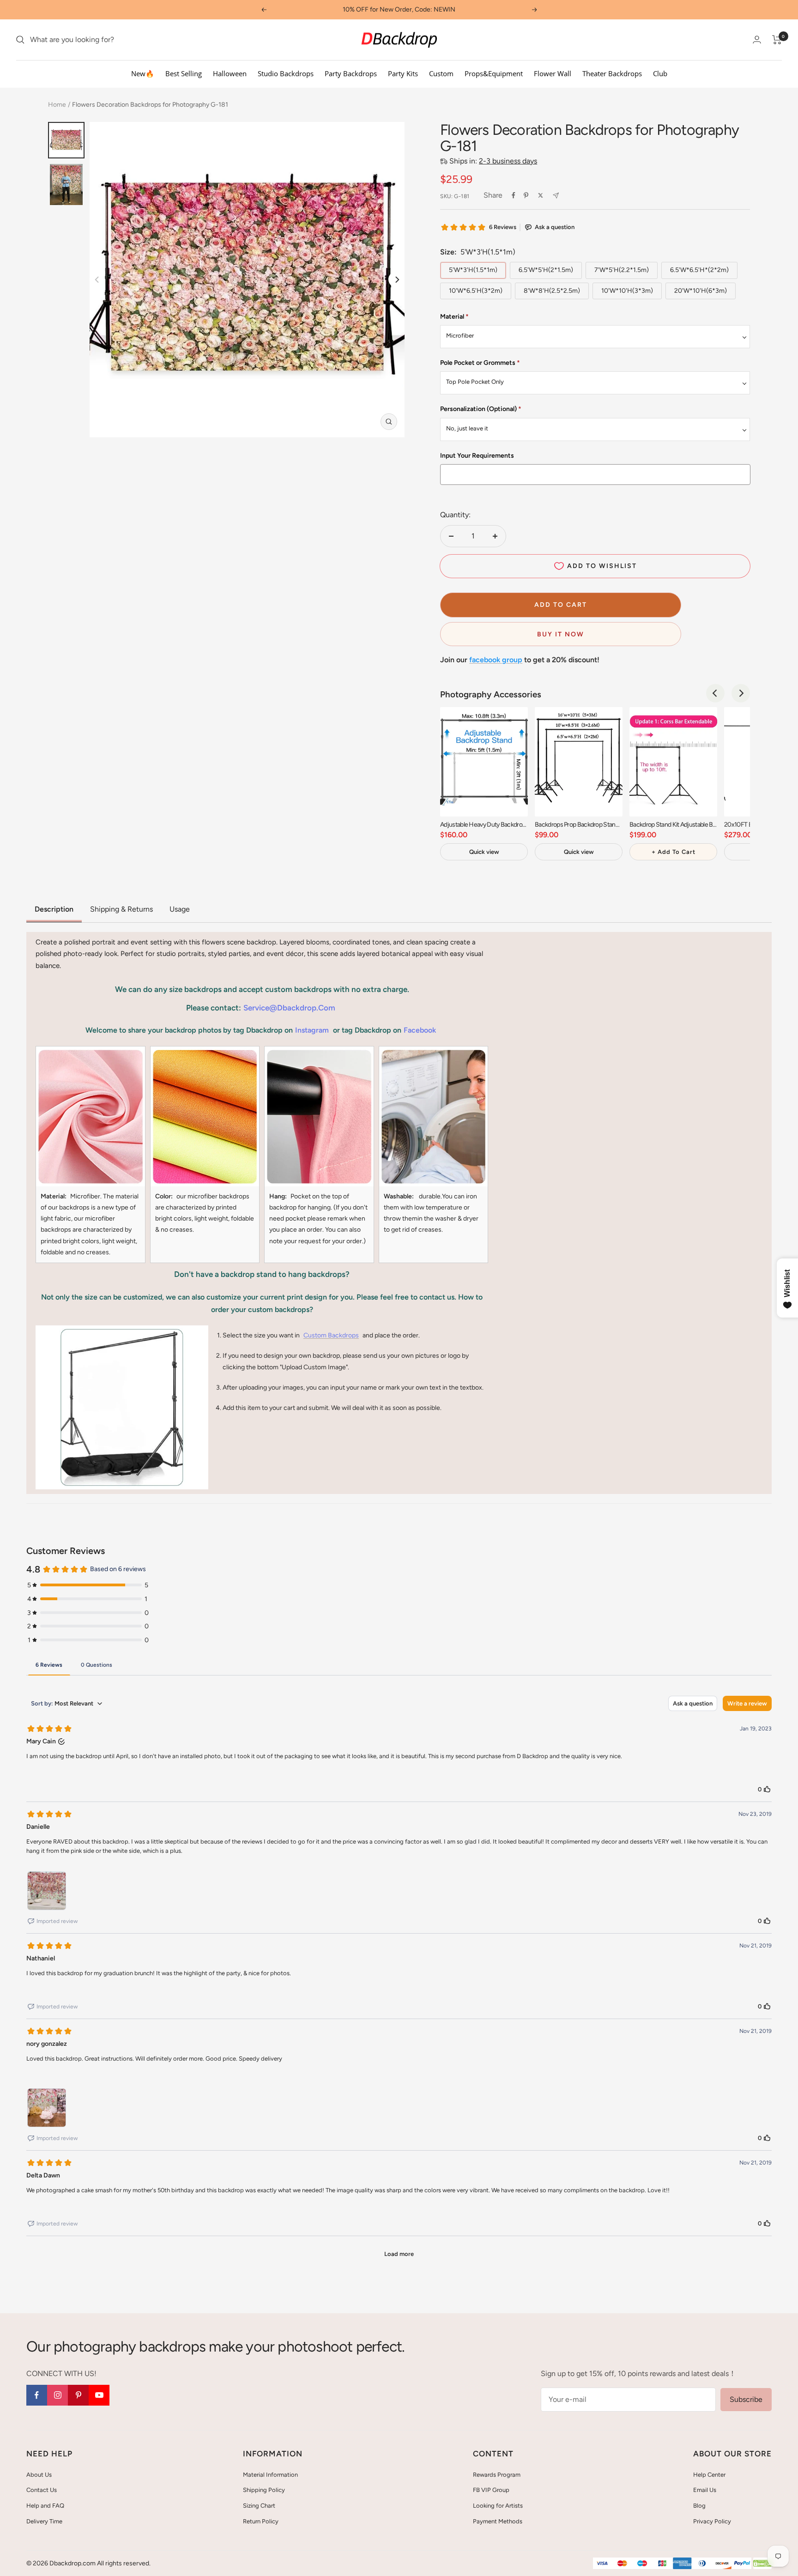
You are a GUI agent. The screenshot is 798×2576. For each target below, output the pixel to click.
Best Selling (184, 73)
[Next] (396, 280)
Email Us (705, 2490)
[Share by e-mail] (556, 196)
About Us (39, 2475)
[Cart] (777, 40)
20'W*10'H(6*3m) (701, 291)
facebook (420, 1030)
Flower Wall (553, 73)
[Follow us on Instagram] (57, 2395)
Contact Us (42, 2490)
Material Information (270, 2475)
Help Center (709, 2475)
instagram (312, 1030)
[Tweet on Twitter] (541, 195)
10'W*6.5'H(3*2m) (476, 291)
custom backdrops (331, 1335)
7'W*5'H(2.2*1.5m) (622, 270)
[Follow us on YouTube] (99, 2395)
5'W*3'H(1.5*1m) (473, 270)
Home (57, 105)
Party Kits (403, 73)
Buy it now (561, 634)
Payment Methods (498, 2521)
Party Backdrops (351, 73)
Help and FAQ (45, 2506)
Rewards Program (497, 2475)
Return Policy (261, 2521)
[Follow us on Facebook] (37, 2395)
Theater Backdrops (612, 73)
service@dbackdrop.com (289, 1008)
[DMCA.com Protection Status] (762, 2564)
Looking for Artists (498, 2506)
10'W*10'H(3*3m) (627, 291)
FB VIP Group (491, 2490)
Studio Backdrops (286, 73)
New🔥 (143, 73)
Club (660, 73)
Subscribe (746, 2399)
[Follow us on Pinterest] (78, 2395)
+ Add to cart (674, 852)
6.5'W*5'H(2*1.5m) (546, 270)
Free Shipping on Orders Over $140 (399, 9)
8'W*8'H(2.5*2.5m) (552, 291)
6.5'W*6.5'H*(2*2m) (699, 270)
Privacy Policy (712, 2521)
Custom (441, 73)
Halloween (230, 73)
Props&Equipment (494, 73)
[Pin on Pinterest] (526, 195)
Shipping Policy (264, 2490)
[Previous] (715, 693)
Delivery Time (44, 2521)
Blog (699, 2506)
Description (54, 909)
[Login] (757, 39)
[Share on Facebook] (514, 195)
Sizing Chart (259, 2506)
